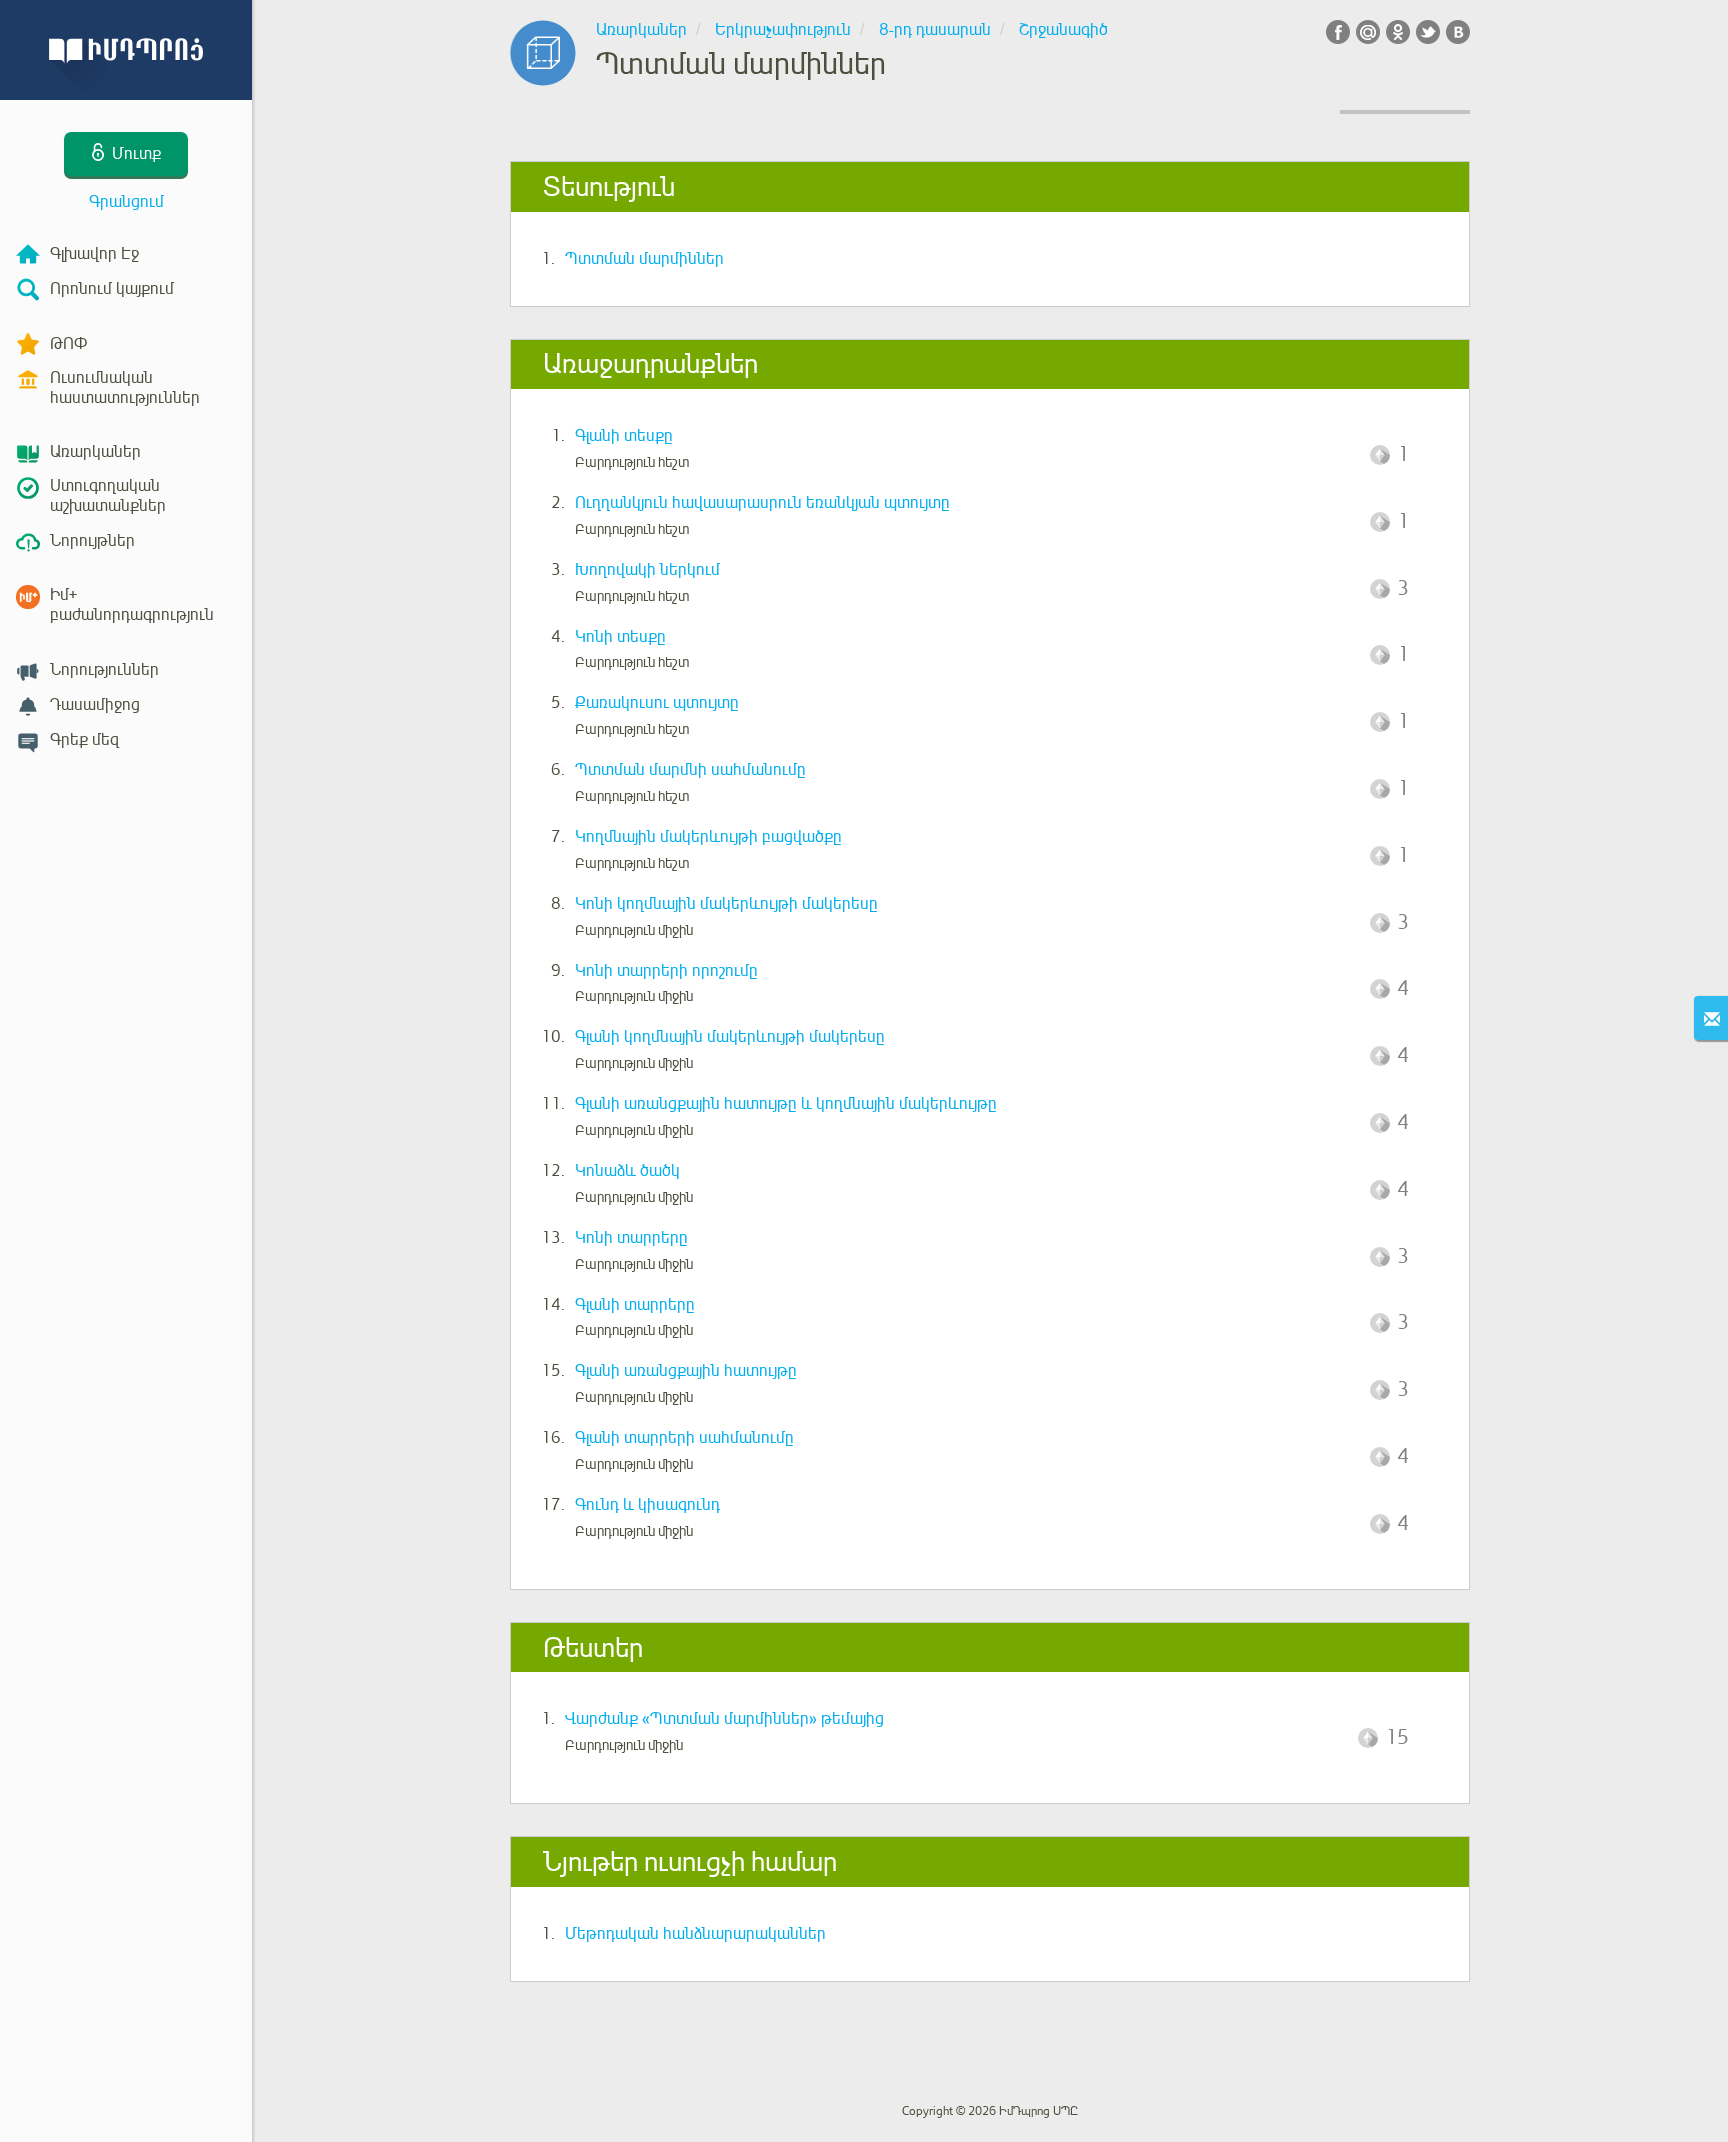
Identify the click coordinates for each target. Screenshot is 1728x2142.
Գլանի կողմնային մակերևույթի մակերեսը (730, 1037)
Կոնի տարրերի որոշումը (666, 971)
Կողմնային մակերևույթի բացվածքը (708, 837)
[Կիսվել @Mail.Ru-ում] (1368, 32)
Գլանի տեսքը (624, 436)
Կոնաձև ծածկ (627, 1171)
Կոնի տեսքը (620, 637)
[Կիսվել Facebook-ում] (1338, 32)
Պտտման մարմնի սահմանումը (690, 770)
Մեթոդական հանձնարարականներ (695, 1934)
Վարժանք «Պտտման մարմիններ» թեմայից (724, 1719)
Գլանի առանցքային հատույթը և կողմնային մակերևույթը (786, 1104)
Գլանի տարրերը (635, 1305)
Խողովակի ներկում (647, 570)
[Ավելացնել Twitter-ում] (1428, 32)
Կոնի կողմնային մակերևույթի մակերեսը (726, 904)
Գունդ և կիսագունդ (647, 1505)
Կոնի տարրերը (631, 1238)
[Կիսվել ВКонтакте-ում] (1458, 32)
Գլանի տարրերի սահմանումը (684, 1438)
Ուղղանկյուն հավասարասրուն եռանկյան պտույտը (762, 503)
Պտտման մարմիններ (644, 259)
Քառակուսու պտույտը (657, 703)
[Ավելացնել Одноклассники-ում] (1398, 32)
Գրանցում (126, 202)
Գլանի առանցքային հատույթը (686, 1371)
